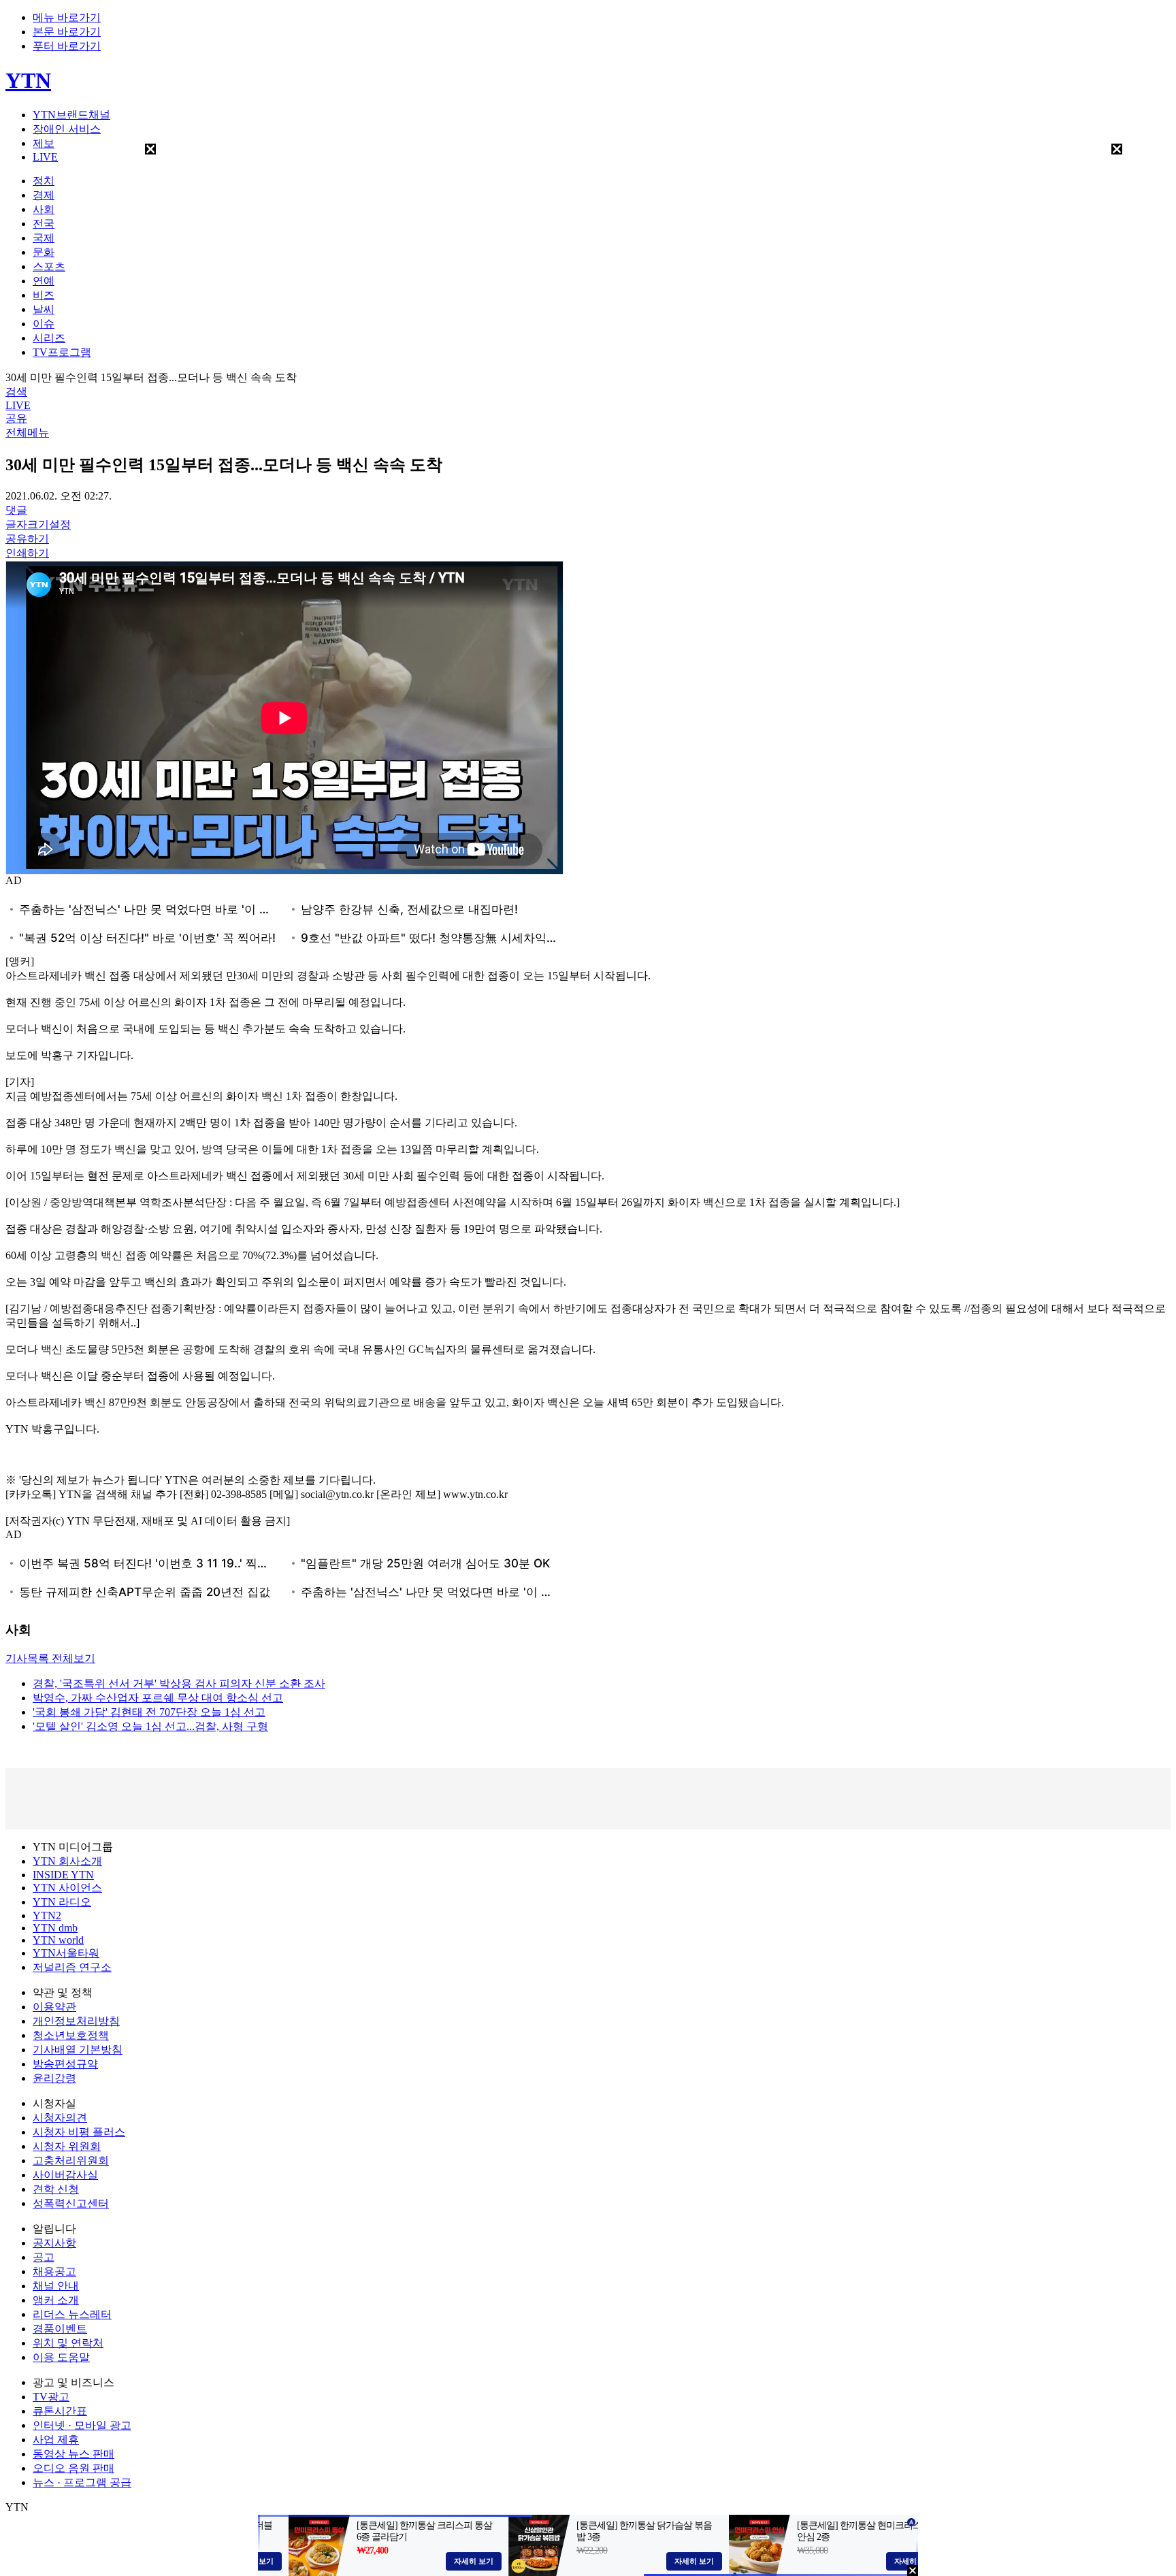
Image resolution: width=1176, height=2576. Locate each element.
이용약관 (54, 2007)
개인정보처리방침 (76, 2021)
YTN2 (47, 1915)
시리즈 (49, 338)
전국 (44, 224)
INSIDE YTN (63, 1875)
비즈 (44, 295)
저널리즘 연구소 (72, 1967)
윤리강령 (54, 2078)
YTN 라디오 (62, 1902)
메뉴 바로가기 (67, 17)
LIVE (45, 157)
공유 (16, 418)
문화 (44, 252)
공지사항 (54, 2243)
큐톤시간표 (60, 2411)
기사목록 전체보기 (50, 1658)
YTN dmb (55, 1928)
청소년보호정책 (71, 2035)
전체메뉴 (27, 433)
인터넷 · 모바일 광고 (82, 2425)
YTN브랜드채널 (71, 115)
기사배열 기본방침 (78, 2050)
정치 (44, 181)
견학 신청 (56, 2189)
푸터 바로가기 (67, 46)
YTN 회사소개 (67, 1861)
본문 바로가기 (67, 32)
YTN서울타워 (66, 1953)
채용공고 (54, 2271)
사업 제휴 (56, 2440)
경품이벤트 (60, 2329)
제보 (44, 143)
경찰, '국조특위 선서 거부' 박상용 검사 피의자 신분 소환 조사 (179, 1683)
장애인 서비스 (67, 129)
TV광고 (51, 2397)
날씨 (44, 309)
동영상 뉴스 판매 (73, 2454)
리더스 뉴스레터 (72, 2314)
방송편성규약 (65, 2064)
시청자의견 (60, 2118)
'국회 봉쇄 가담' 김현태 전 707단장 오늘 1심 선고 (149, 1712)
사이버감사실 (65, 2175)
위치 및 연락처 (68, 2343)
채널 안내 (56, 2286)
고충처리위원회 (71, 2161)
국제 (44, 238)
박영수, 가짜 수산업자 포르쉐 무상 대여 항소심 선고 (158, 1698)
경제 (44, 195)
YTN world (58, 1940)
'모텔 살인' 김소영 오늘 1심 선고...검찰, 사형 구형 (150, 1726)
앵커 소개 (56, 2300)
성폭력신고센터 (71, 2203)
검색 (16, 392)
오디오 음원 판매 (73, 2468)
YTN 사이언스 (67, 1888)
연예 (44, 281)
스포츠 (49, 266)
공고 (44, 2257)
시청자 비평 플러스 (79, 2132)
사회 (44, 209)
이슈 (44, 324)
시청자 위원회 (67, 2146)
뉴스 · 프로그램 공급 (82, 2482)
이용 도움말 (61, 2357)
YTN (28, 80)
